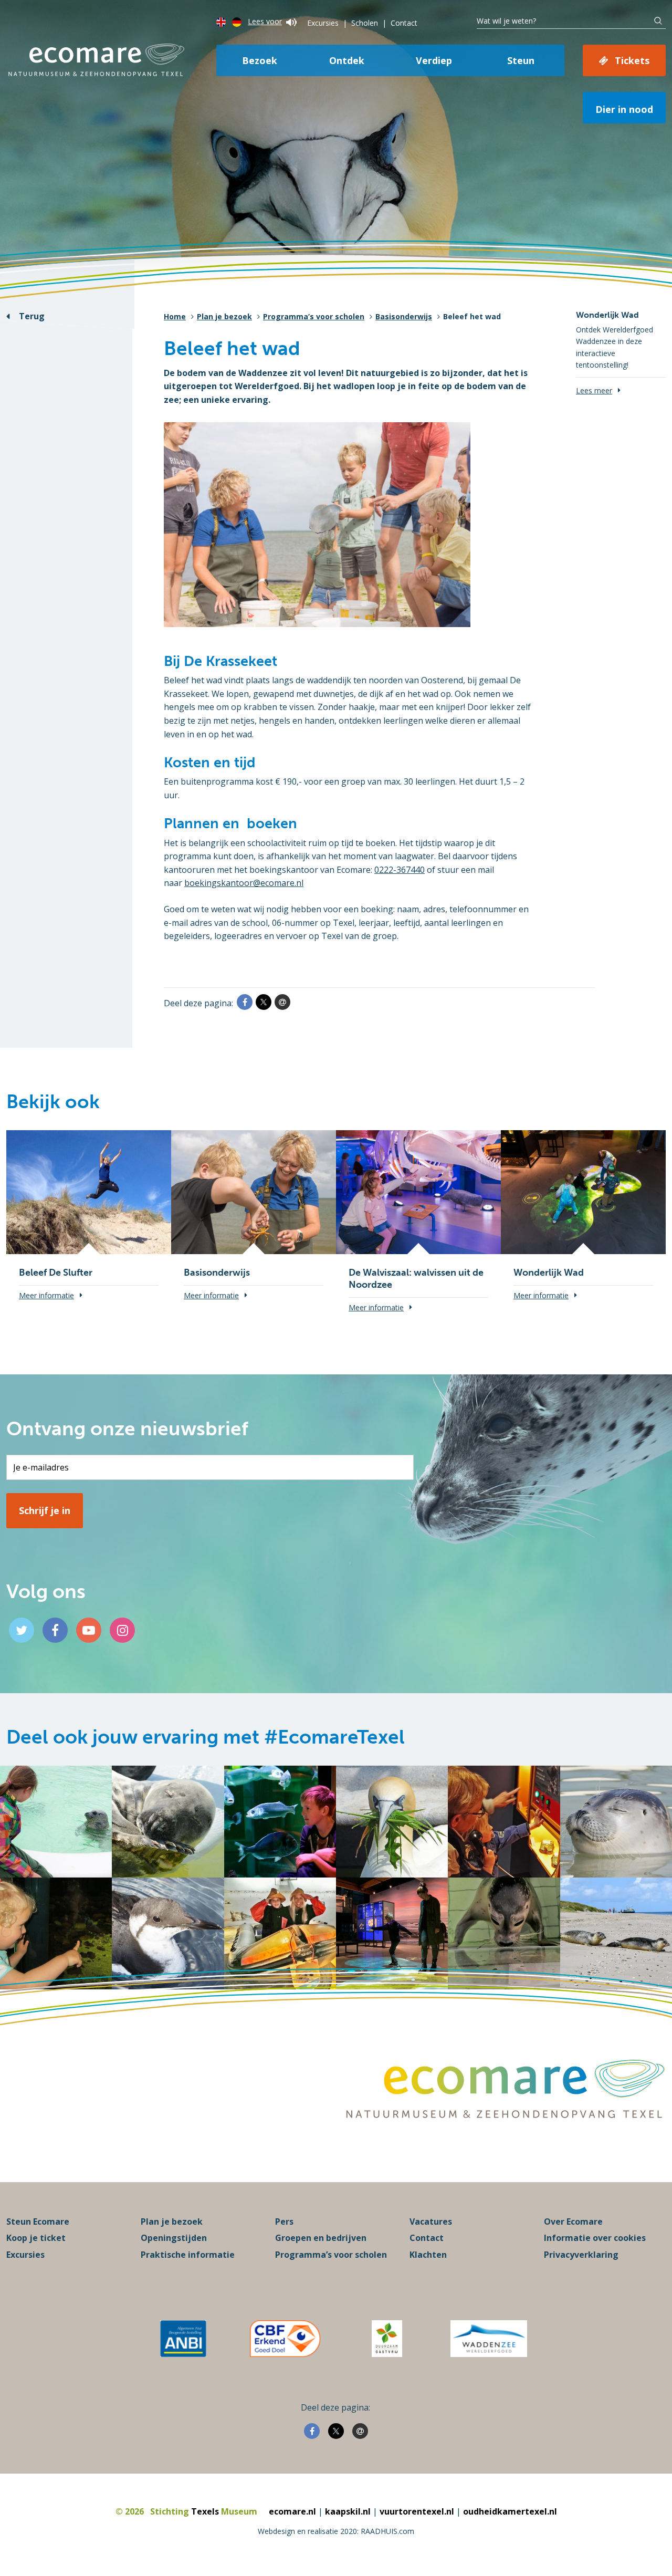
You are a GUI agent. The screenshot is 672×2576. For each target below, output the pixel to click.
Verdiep (434, 60)
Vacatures (431, 2222)
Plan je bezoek (224, 316)
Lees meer (594, 390)
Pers (284, 2222)
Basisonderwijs (404, 316)
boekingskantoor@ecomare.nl (244, 883)
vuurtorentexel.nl (417, 2511)
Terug (32, 316)
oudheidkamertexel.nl (510, 2511)
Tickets (632, 60)
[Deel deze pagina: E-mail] (282, 1002)
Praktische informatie (188, 2255)
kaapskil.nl (348, 2511)
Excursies (323, 23)
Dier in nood (624, 109)
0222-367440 (400, 870)
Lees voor (265, 21)
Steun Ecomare (38, 2222)
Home (175, 316)
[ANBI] (183, 2339)
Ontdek (347, 60)
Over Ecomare (573, 2222)
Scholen (365, 23)
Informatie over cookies (595, 2238)
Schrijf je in (45, 1510)
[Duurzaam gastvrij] (387, 2339)
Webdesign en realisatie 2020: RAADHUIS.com (336, 2531)
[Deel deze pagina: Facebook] (245, 1002)
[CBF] (285, 2339)
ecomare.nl (292, 2511)
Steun (521, 60)
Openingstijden (174, 2238)
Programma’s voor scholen (314, 316)
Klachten (428, 2255)
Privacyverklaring (581, 2255)
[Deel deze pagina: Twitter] (264, 1002)
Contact (404, 23)
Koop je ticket (36, 2238)
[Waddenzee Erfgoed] (489, 2339)
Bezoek (260, 60)
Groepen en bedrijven (321, 2238)
